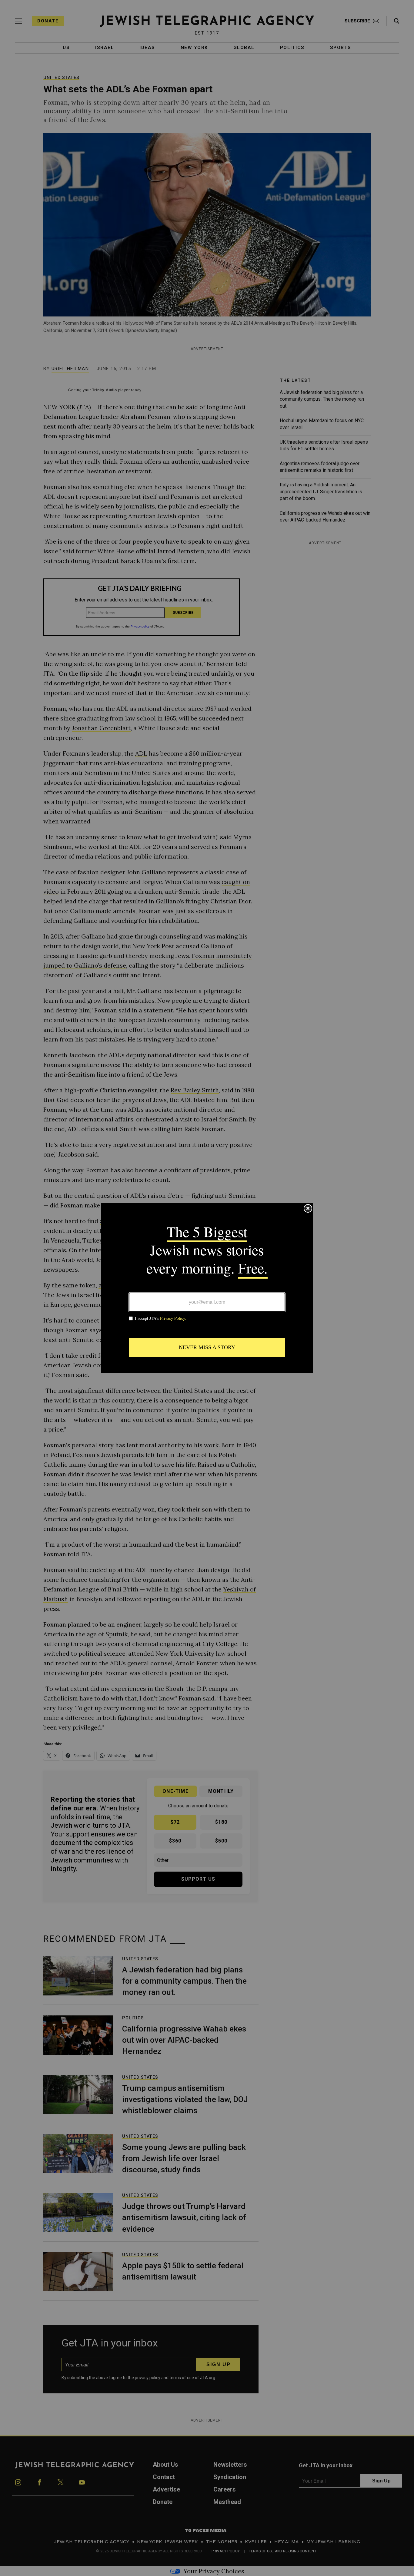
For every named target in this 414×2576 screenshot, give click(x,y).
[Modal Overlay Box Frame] (207, 1288)
